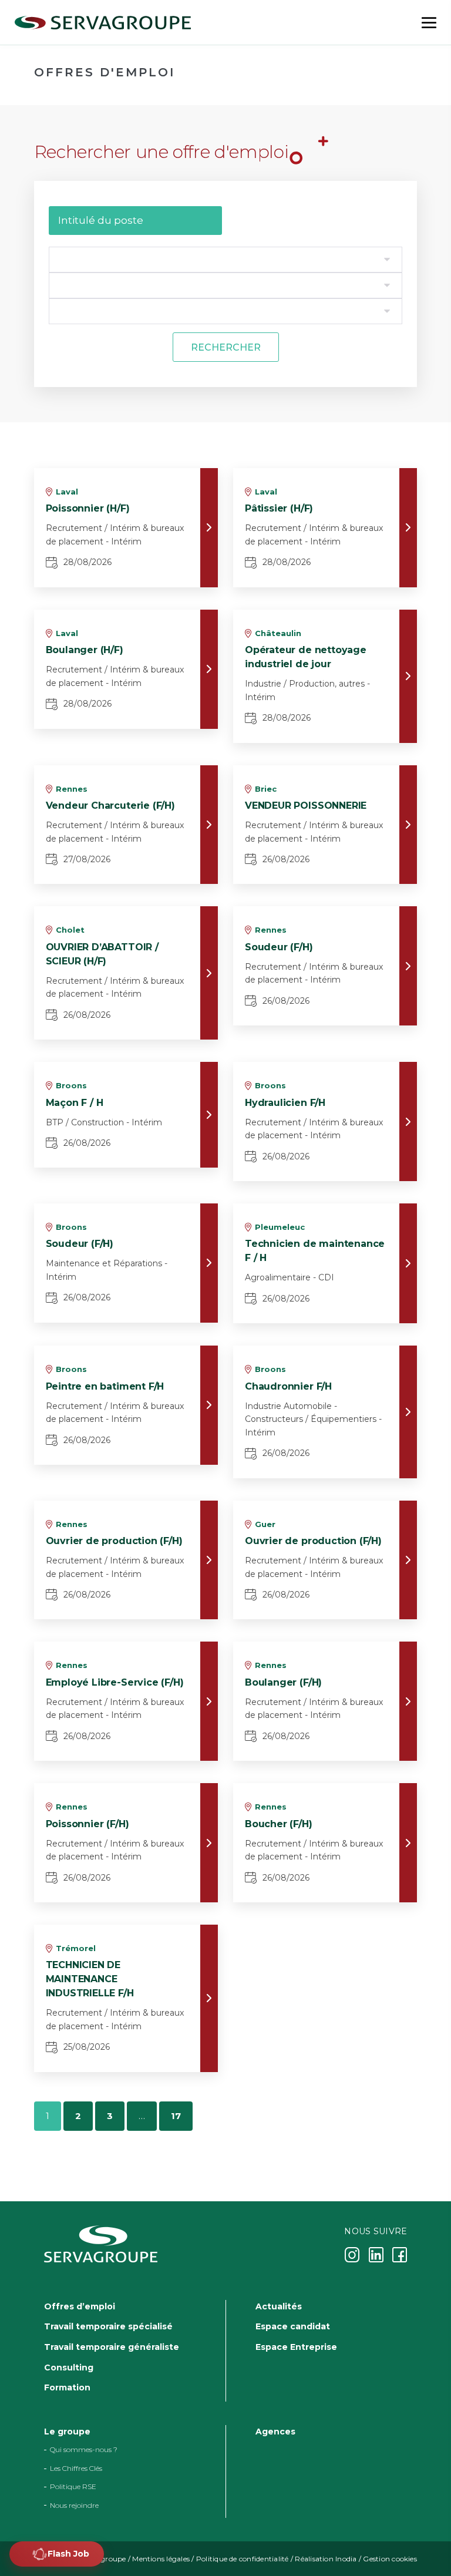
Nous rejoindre (74, 2505)
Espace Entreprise (296, 2347)
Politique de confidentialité (243, 2559)
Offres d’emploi (80, 2306)
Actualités (279, 2306)
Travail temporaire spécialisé (108, 2326)
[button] (57, 2554)
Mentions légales (161, 2559)
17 (176, 2116)
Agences (275, 2432)
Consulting (69, 2367)
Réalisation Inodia (326, 2559)
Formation (67, 2387)
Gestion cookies (390, 2559)
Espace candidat (293, 2326)
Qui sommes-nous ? (84, 2449)
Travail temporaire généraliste (112, 2347)
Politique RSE (73, 2486)
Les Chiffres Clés (76, 2468)
